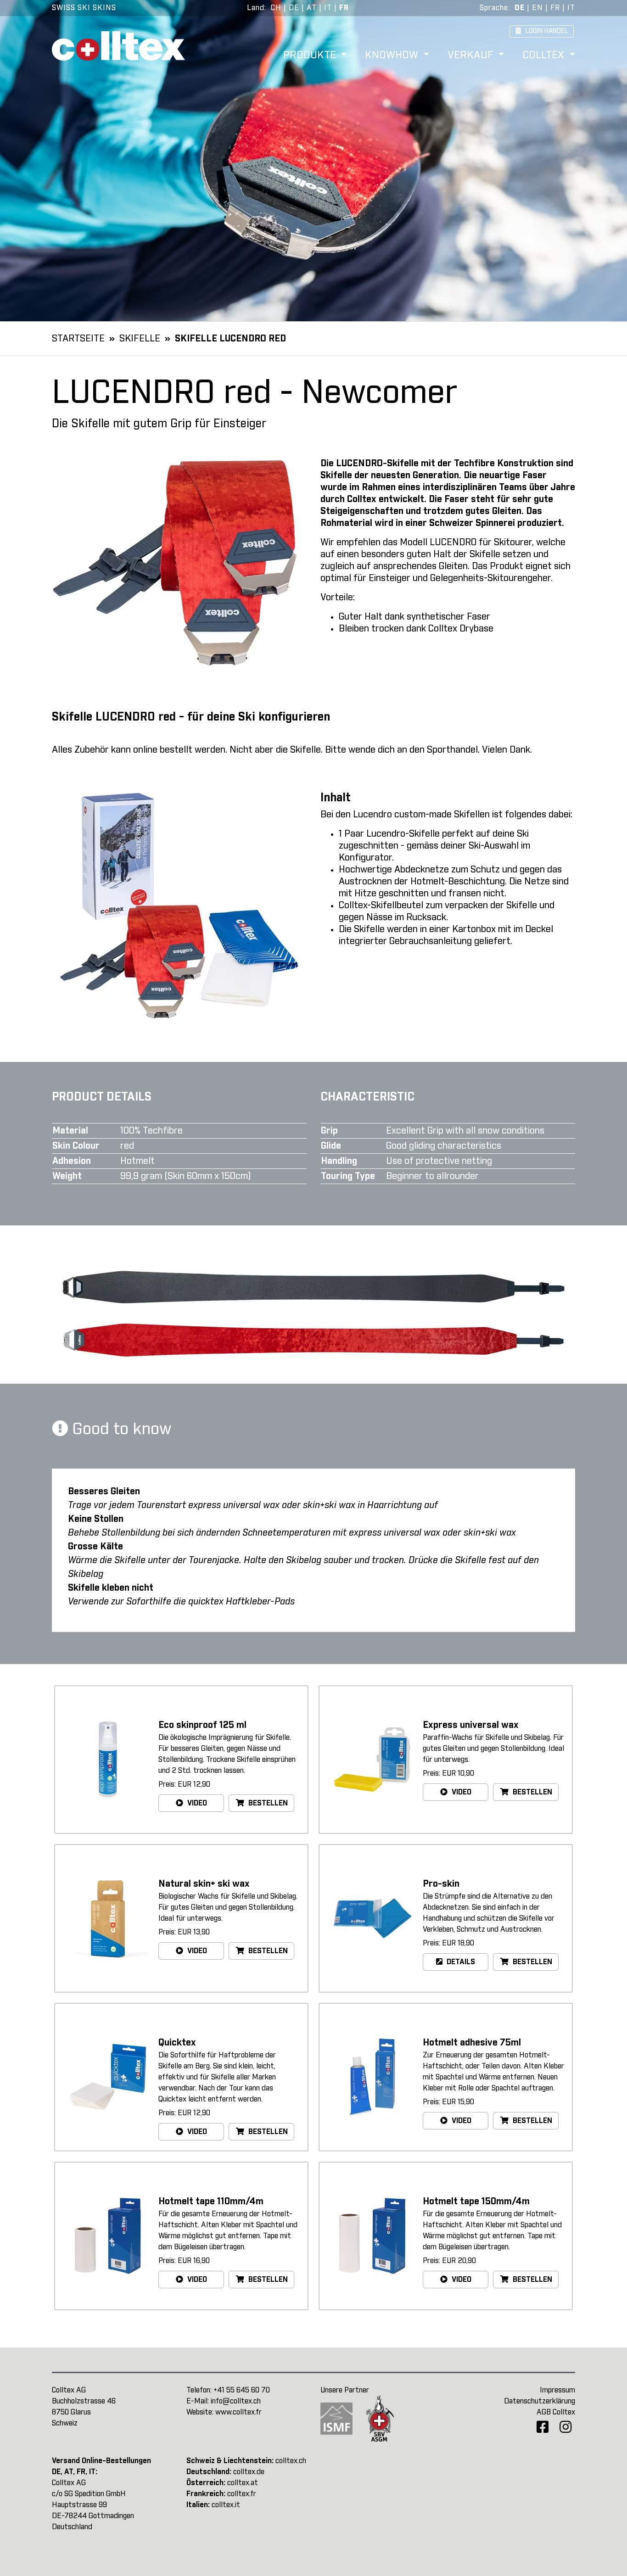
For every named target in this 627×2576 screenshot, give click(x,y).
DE (294, 8)
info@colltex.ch (236, 2401)
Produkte (311, 56)
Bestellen (267, 1803)
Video (196, 1803)
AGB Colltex (556, 2412)
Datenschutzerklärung (540, 2401)
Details (460, 1962)
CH (276, 8)
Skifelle (140, 339)
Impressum (557, 2390)
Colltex (545, 56)
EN (537, 8)
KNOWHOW (393, 56)
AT (312, 8)
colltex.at (243, 2483)
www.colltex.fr (238, 2412)
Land (256, 8)
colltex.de (249, 2472)
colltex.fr (242, 2494)
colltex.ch (291, 2461)
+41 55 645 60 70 (242, 2390)
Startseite (78, 339)
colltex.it (226, 2505)
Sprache (494, 8)
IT (328, 8)
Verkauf (472, 56)
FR (344, 8)
